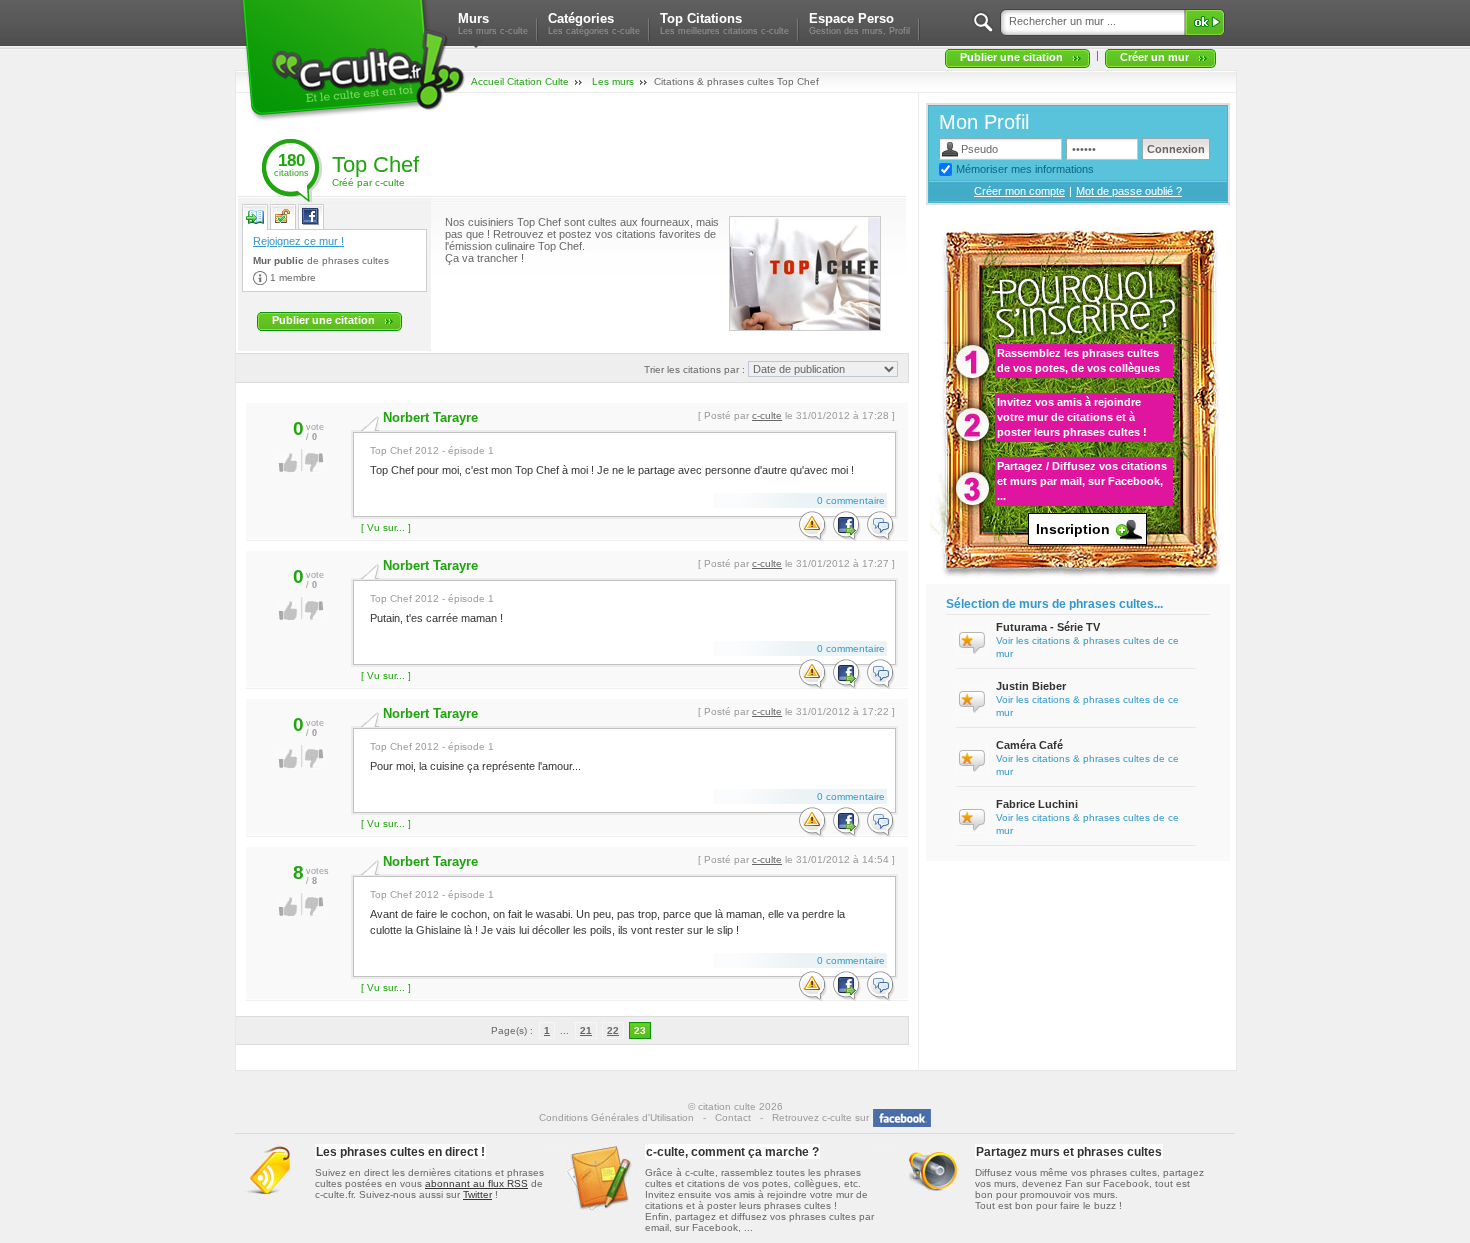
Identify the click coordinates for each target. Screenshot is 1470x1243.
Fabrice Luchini (1037, 804)
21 (586, 1030)
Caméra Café (1029, 745)
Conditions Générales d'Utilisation (616, 1117)
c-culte (767, 415)
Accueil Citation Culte (520, 81)
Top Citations (724, 23)
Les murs (613, 81)
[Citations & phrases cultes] (352, 121)
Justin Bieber (1031, 686)
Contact (733, 1117)
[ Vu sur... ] (386, 527)
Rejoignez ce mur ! (298, 241)
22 (613, 1030)
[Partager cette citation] (847, 527)
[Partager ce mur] (310, 221)
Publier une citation (1011, 57)
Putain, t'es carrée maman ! (436, 608)
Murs (493, 23)
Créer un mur (1154, 57)
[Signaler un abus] (813, 527)
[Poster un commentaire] (881, 527)
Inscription (1073, 529)
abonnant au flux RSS (476, 1183)
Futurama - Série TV (1048, 627)
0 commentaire (851, 500)
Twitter (477, 1194)
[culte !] (288, 469)
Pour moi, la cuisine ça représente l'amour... (475, 756)
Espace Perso (859, 23)
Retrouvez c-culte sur (820, 1117)
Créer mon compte (1019, 191)
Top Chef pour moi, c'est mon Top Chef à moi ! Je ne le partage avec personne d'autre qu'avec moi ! (612, 460)
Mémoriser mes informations (1025, 169)
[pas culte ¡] (314, 469)
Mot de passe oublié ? (1129, 191)
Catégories (594, 23)
